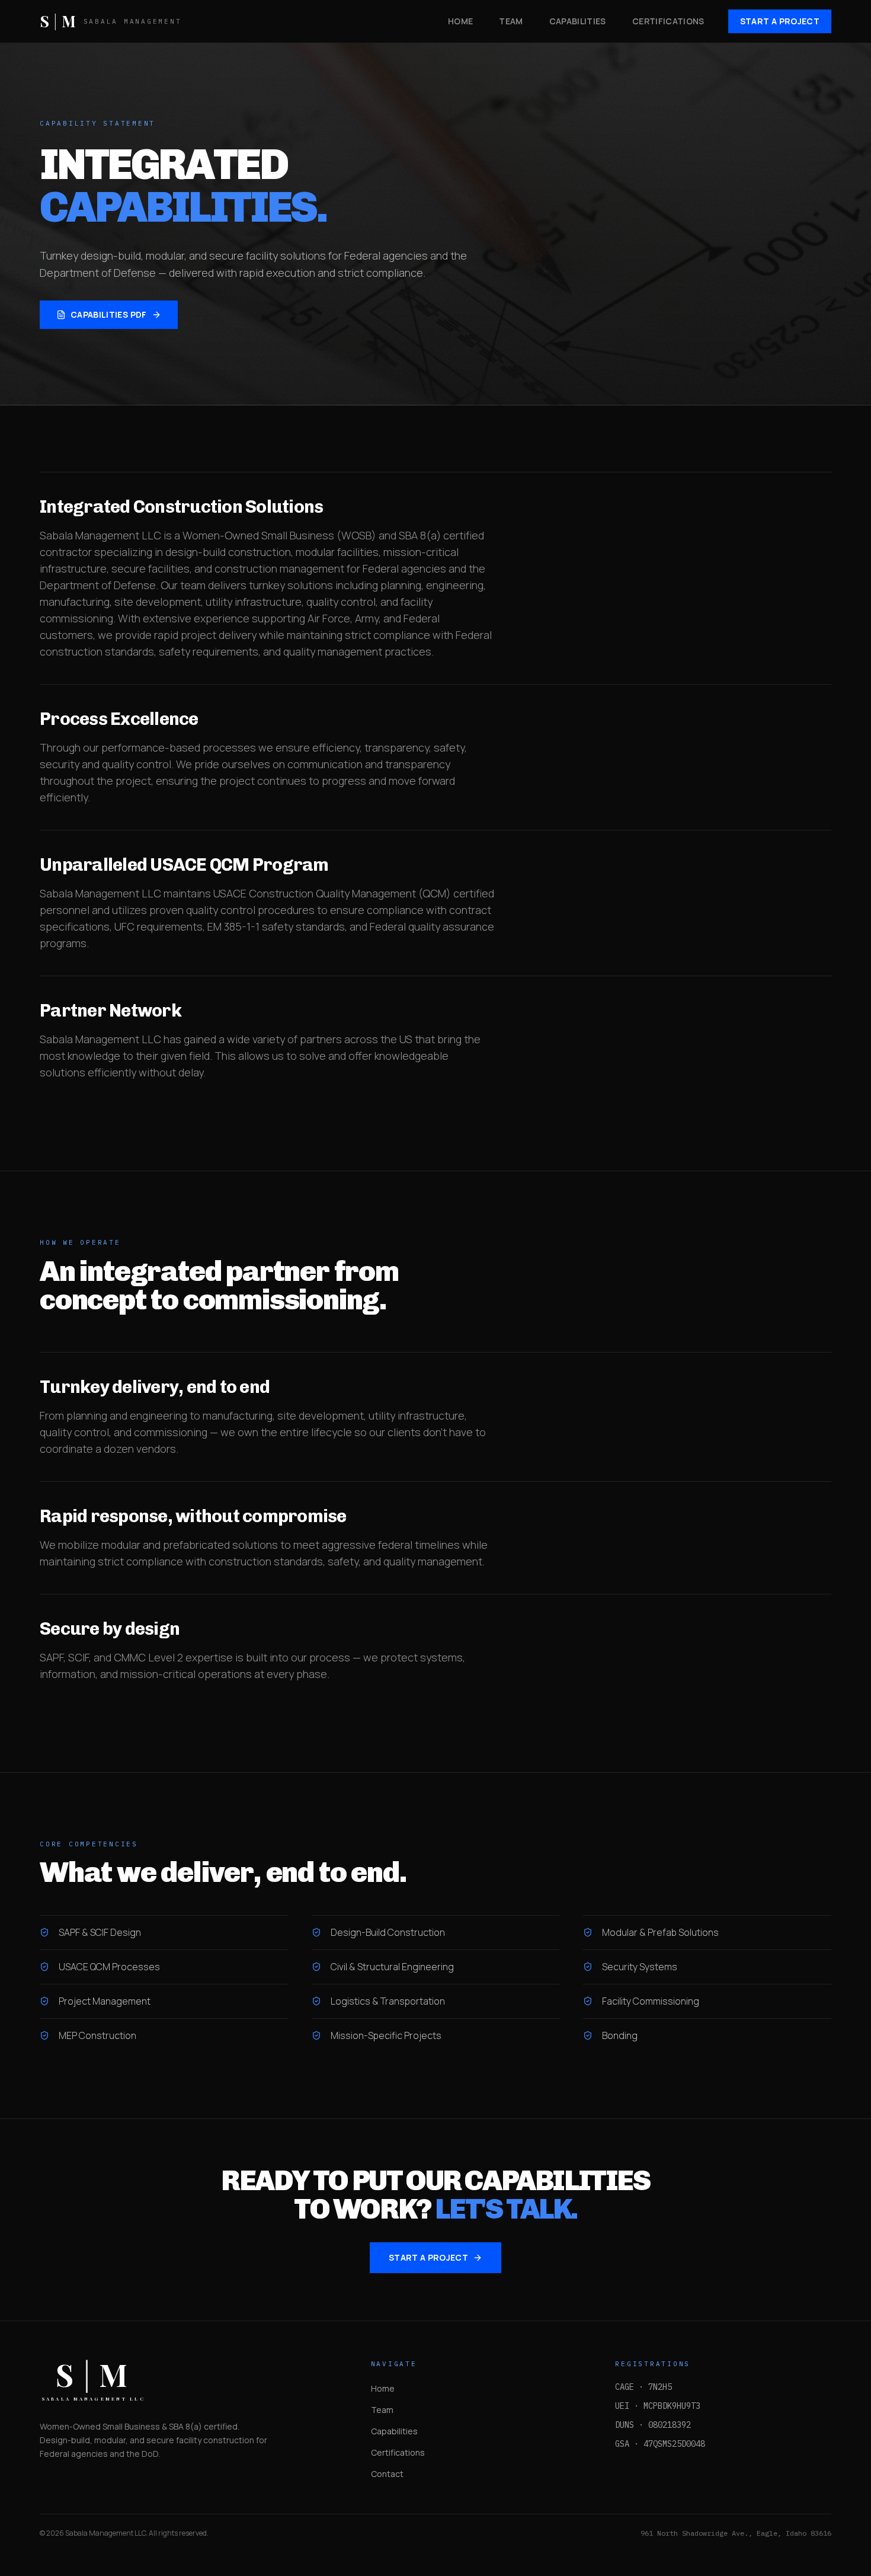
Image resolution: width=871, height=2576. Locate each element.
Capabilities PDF (109, 314)
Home (383, 2388)
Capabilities (394, 2431)
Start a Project (780, 21)
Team (382, 2410)
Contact (387, 2474)
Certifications (398, 2452)
